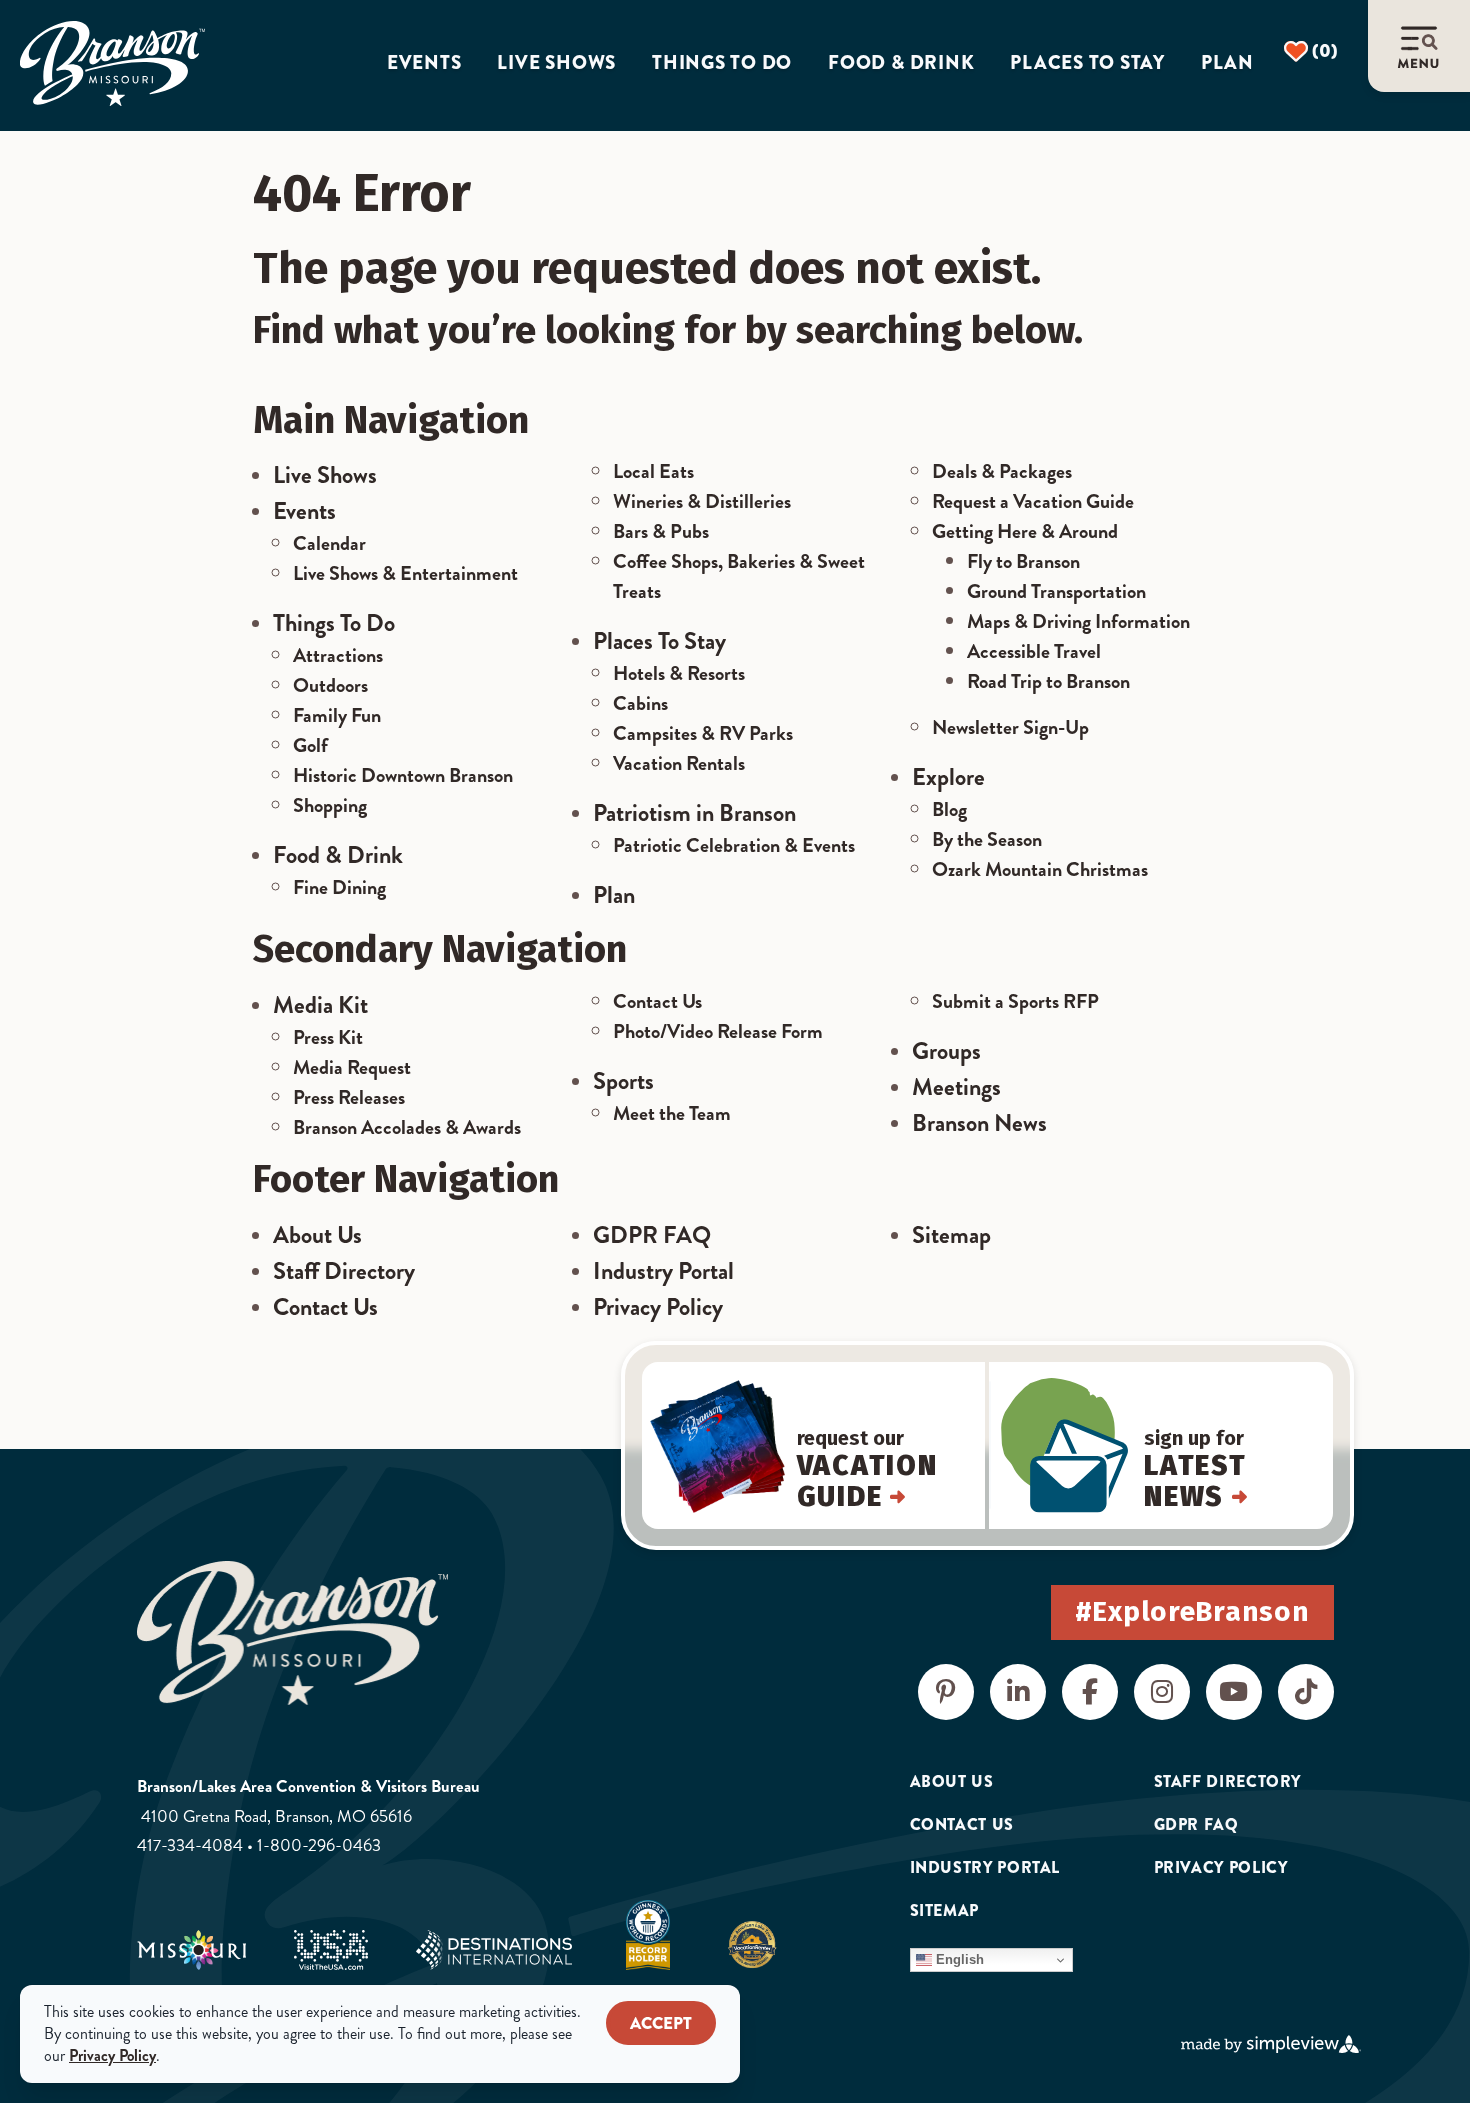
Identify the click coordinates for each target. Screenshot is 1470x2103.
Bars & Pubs (661, 531)
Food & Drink (901, 63)
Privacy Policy (658, 1307)
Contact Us (657, 1001)
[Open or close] (1419, 46)
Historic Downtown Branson (403, 775)
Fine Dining (339, 887)
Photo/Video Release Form (718, 1031)
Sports (623, 1081)
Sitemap (951, 1235)
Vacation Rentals (679, 763)
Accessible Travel (1034, 651)
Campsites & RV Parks (703, 733)
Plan (1227, 63)
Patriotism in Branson (694, 813)
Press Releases (349, 1097)
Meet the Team (672, 1113)
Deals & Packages (1002, 471)
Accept (661, 2023)
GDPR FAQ (652, 1235)
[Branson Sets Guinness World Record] (648, 1935)
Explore (948, 777)
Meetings (956, 1087)
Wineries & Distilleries (702, 501)
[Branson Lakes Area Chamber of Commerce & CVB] (112, 64)
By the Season (987, 839)
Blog (949, 809)
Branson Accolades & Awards (407, 1127)
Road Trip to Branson (1048, 681)
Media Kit (320, 1005)
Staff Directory (344, 1271)
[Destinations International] (494, 1950)
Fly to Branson (1023, 561)
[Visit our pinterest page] (946, 1692)
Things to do (722, 63)
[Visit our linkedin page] (1018, 1692)
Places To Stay (659, 641)
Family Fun (337, 715)
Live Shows (556, 63)
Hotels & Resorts (679, 673)
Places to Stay (1087, 63)
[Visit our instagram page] (1162, 1692)
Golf (310, 745)
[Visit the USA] (331, 1950)
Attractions (338, 655)
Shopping (330, 805)
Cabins (640, 703)
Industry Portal (663, 1271)
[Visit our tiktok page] (1306, 1692)
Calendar (329, 543)
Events (424, 63)
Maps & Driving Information (1078, 621)
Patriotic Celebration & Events (734, 845)
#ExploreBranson (1192, 1611)
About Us (317, 1235)
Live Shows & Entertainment (405, 573)
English (958, 1959)
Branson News (979, 1123)
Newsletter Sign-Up (1010, 727)
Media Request (352, 1067)
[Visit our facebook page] (1090, 1692)
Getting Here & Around (1025, 531)
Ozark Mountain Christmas (1040, 869)
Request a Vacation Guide (1033, 501)
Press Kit (328, 1037)
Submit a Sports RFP (1015, 1001)
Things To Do (334, 623)
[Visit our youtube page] (1234, 1692)
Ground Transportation (1056, 591)
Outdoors (330, 685)
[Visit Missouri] (191, 1950)
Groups (946, 1051)
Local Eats (653, 471)
